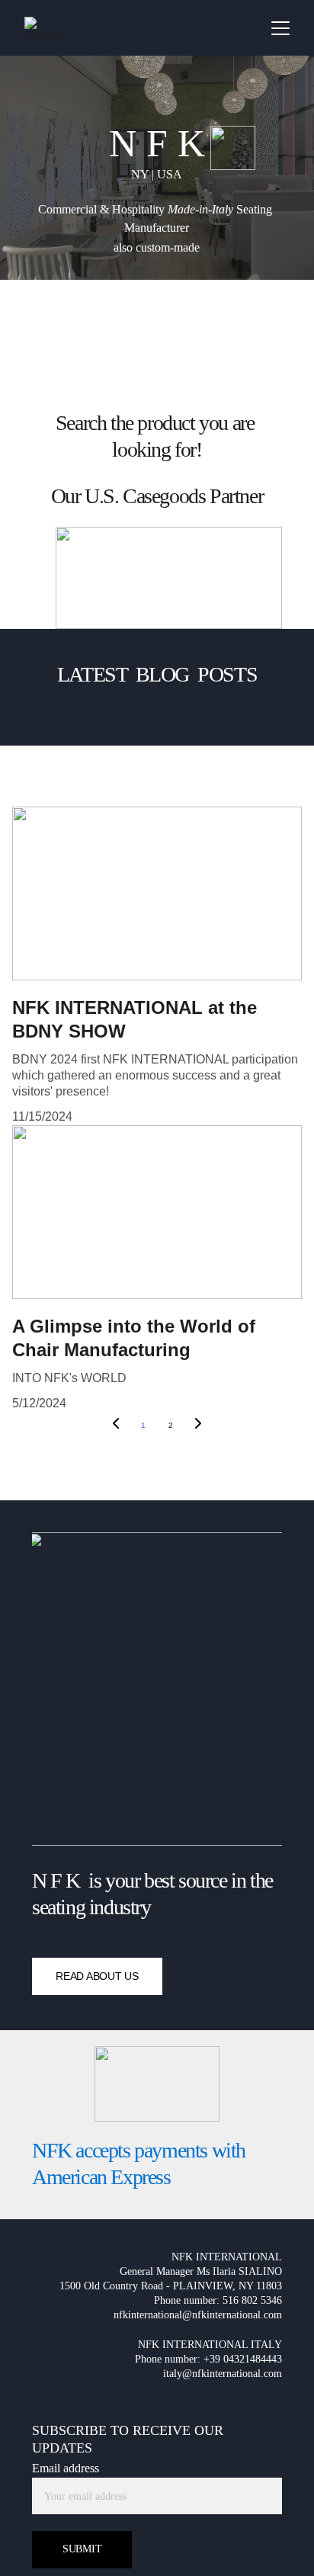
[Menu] (280, 28)
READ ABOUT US (97, 1976)
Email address (66, 2468)
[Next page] (198, 1426)
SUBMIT (82, 2549)
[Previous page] (116, 1426)
